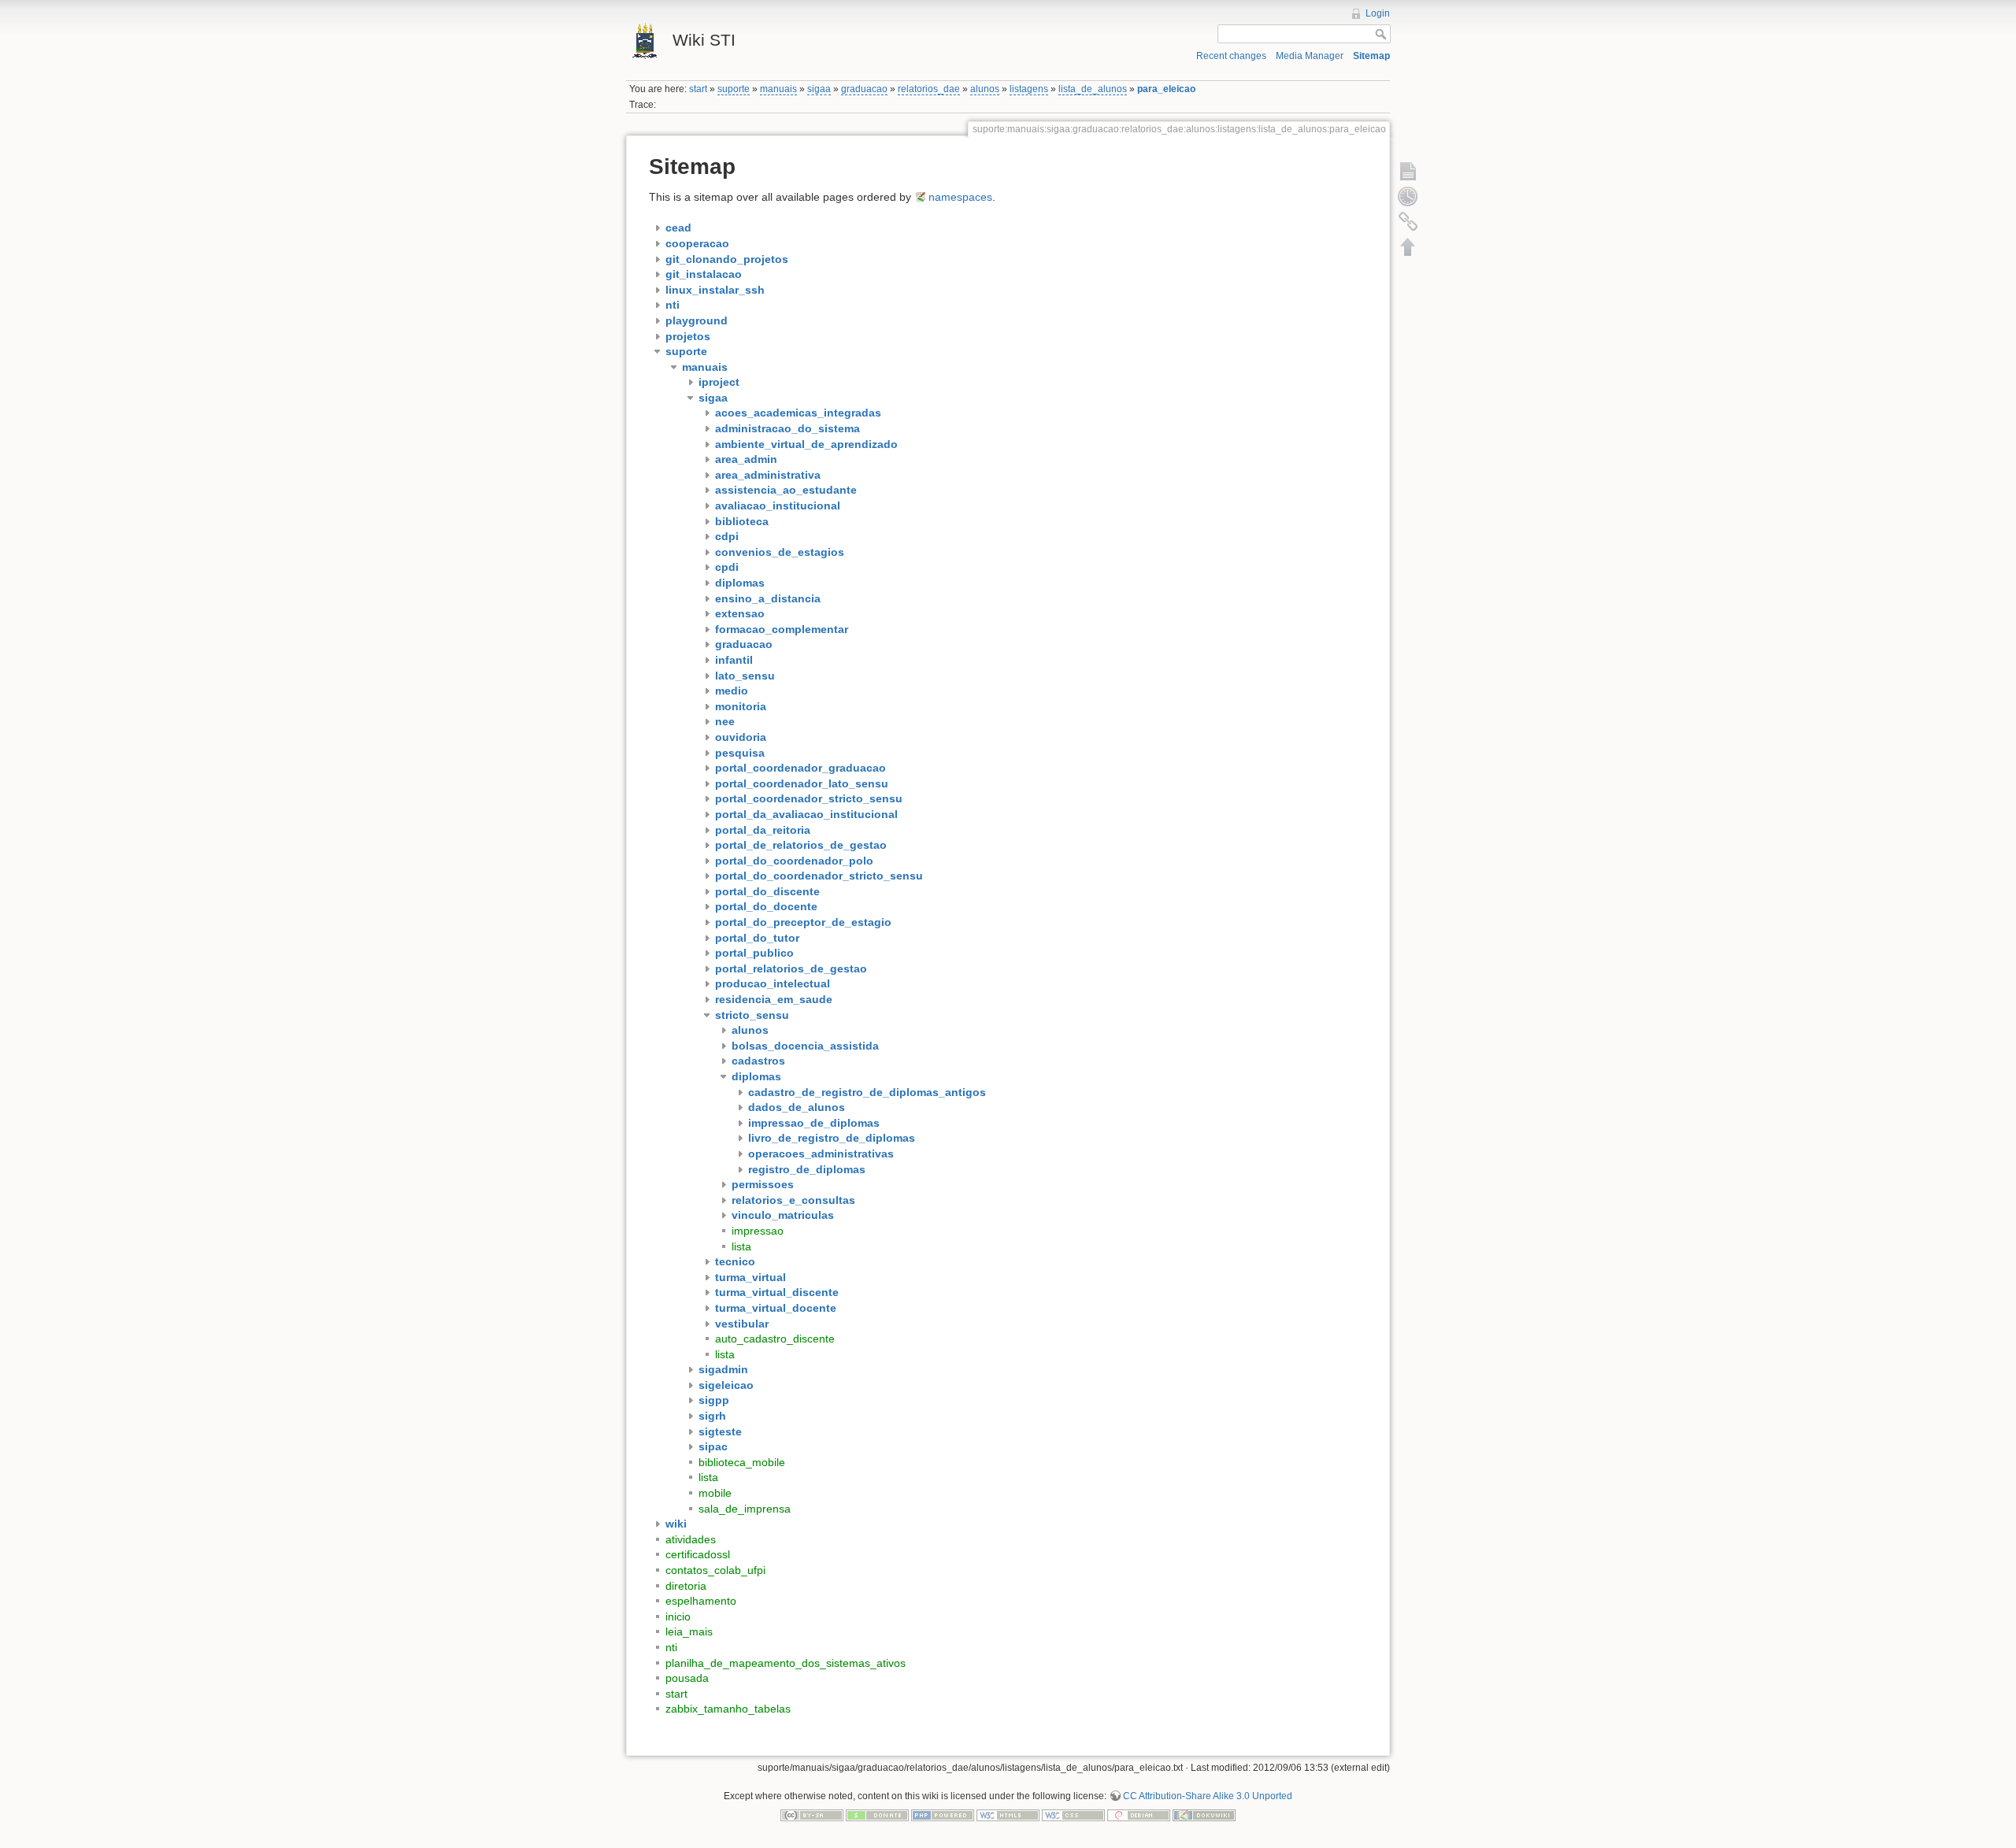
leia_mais (689, 1631)
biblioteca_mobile (742, 1462)
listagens (1029, 89)
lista (741, 1246)
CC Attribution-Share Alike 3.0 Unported (1208, 1796)
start (698, 89)
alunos (985, 89)
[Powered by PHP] (943, 1815)
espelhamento (701, 1601)
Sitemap (1371, 56)
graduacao (864, 89)
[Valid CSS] (1073, 1815)
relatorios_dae (929, 89)
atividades (691, 1539)
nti (671, 1647)
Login (1378, 13)
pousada (687, 1678)
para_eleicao (1166, 89)
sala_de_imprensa (745, 1509)
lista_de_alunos (1093, 89)
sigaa (819, 89)
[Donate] (877, 1815)
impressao (758, 1231)
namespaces (960, 197)
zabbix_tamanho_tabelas (728, 1709)
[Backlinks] (1408, 221)
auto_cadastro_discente (775, 1339)
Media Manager (1310, 56)
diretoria (686, 1586)
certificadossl (698, 1554)
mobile (715, 1493)
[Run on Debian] (1139, 1815)
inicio (678, 1617)
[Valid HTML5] (1008, 1815)
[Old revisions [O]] (1408, 196)
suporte (734, 89)
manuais (778, 89)
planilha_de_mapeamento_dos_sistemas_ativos (786, 1663)
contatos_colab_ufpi (715, 1570)
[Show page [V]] (1408, 171)
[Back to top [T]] (1408, 246)
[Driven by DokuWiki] (1204, 1815)
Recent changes (1231, 56)
